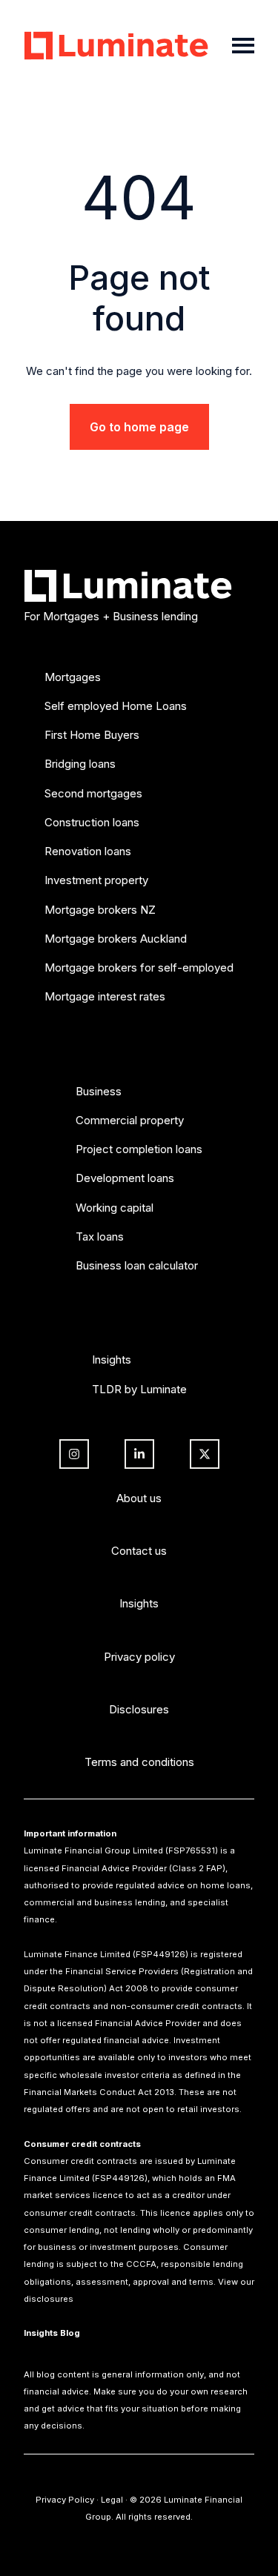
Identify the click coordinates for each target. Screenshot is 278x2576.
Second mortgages (93, 793)
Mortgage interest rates (105, 996)
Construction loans (92, 822)
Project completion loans (139, 1149)
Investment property (96, 880)
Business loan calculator (137, 1265)
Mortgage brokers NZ (100, 910)
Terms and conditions (139, 1762)
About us (139, 1498)
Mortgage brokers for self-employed (139, 967)
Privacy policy (139, 1657)
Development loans (125, 1178)
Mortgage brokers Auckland (116, 939)
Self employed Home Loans (116, 706)
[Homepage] (119, 46)
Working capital (115, 1208)
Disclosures (139, 1709)
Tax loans (100, 1236)
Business (99, 1091)
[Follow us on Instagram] (74, 1454)
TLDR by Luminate (139, 1389)
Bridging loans (80, 764)
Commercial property (130, 1120)
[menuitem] (139, 849)
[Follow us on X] (205, 1454)
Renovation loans (88, 851)
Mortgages (73, 677)
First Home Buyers (92, 735)
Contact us (139, 1551)
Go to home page (139, 427)
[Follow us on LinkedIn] (139, 1454)
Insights (112, 1360)
